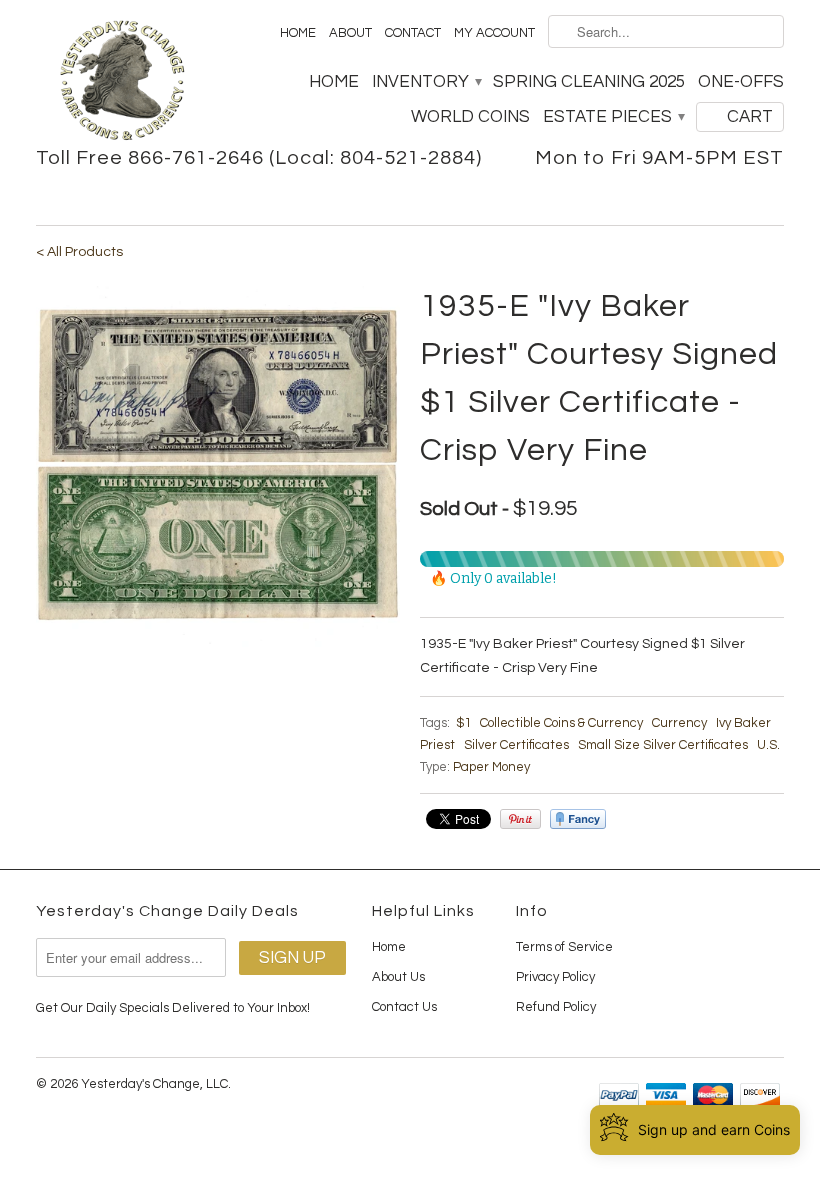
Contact (413, 33)
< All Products (79, 252)
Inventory (426, 82)
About (350, 33)
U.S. (768, 745)
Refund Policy (556, 1007)
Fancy (578, 819)
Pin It (520, 819)
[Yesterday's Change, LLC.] (122, 82)
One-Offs (741, 82)
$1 (463, 723)
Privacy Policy (555, 977)
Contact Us (404, 1007)
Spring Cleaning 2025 (589, 82)
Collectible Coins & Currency (561, 723)
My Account (494, 33)
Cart (750, 117)
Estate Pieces (613, 117)
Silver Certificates (516, 745)
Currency (679, 723)
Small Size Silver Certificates (663, 745)
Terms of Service (564, 947)
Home (298, 33)
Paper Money (491, 767)
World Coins (470, 117)
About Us (398, 977)
